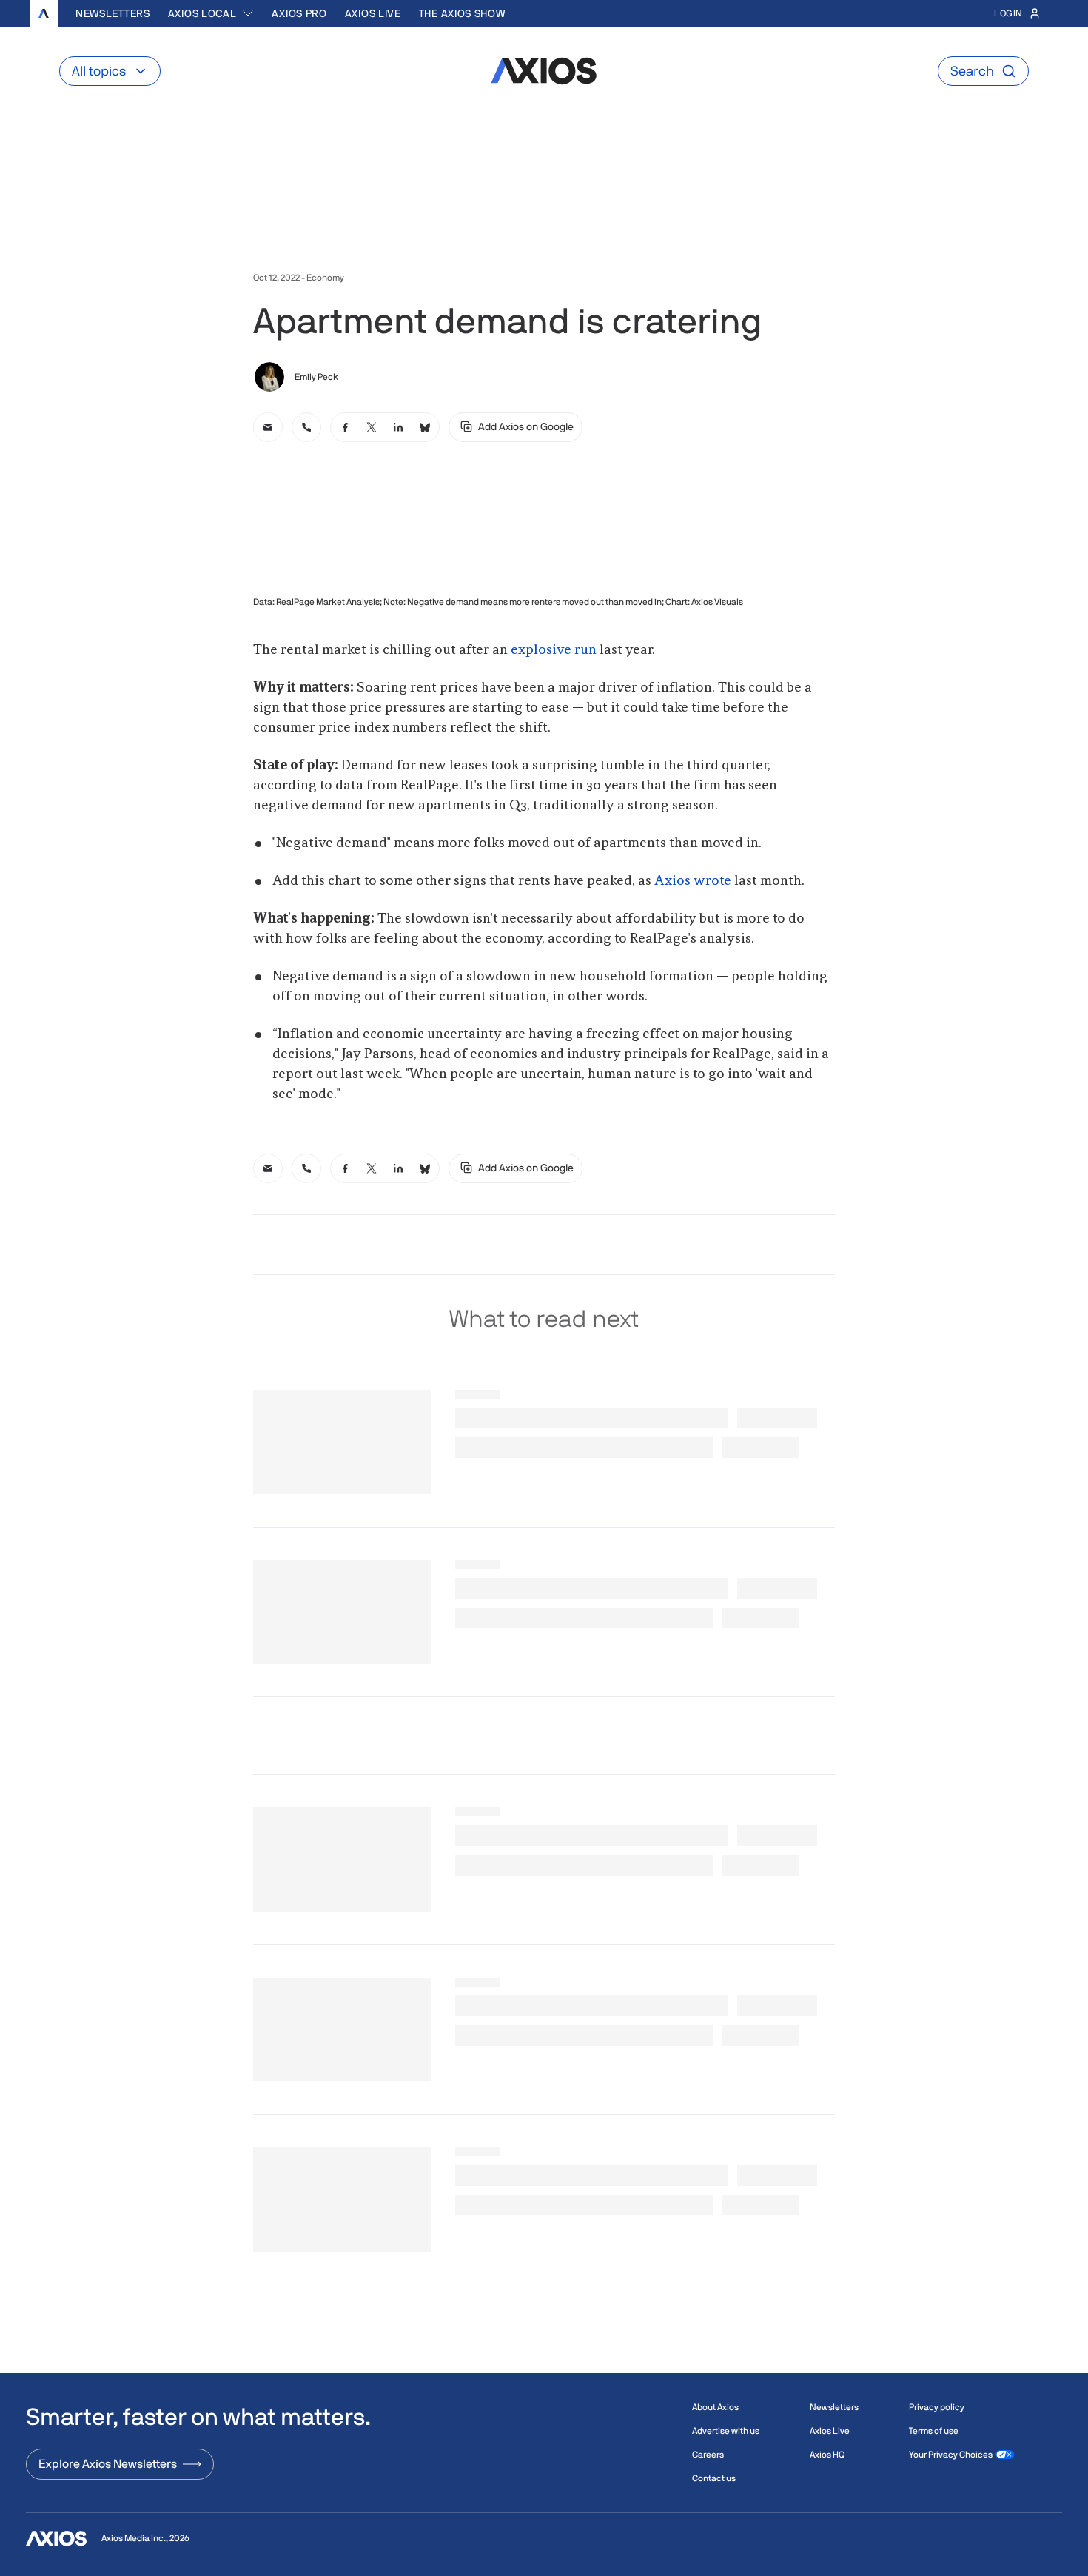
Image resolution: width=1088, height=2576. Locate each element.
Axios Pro (299, 13)
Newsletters (113, 13)
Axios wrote (693, 881)
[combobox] (211, 13)
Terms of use (934, 2431)
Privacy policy (937, 2407)
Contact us (714, 2478)
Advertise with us (726, 2431)
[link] (268, 427)
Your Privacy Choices (951, 2455)
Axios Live (373, 13)
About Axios (715, 2407)
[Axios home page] (44, 13)
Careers (708, 2455)
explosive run (554, 650)
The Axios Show (462, 13)
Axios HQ (827, 2455)
